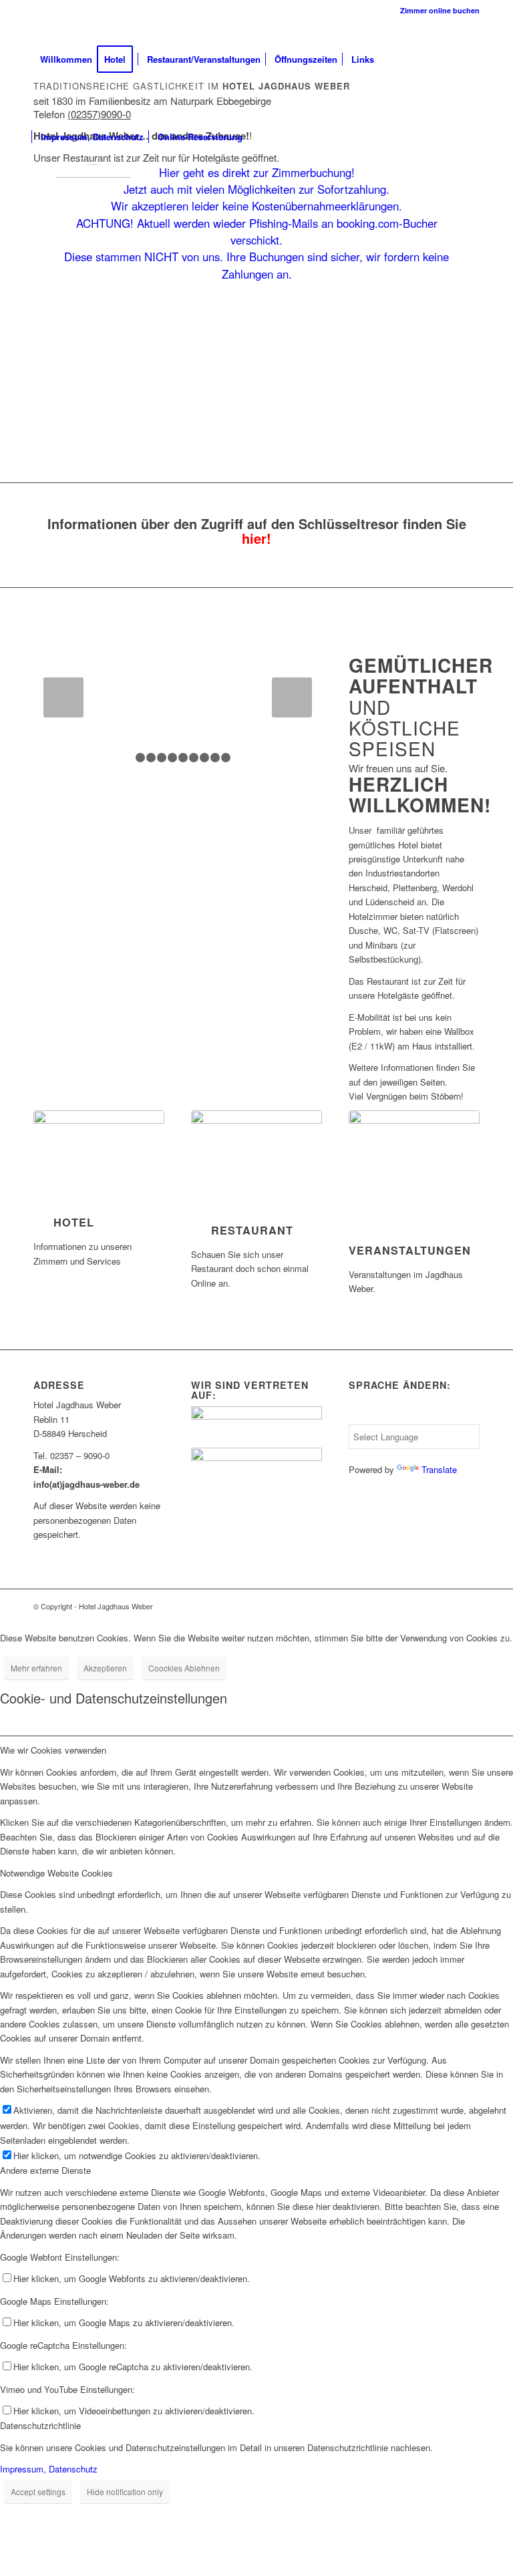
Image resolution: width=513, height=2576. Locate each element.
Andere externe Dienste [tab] (45, 2170)
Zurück (63, 697)
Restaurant (252, 1230)
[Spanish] (372, 1401)
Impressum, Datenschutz (49, 2469)
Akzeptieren (105, 1668)
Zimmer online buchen (440, 10)
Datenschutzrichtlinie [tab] (40, 2425)
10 (226, 758)
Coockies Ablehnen (184, 1668)
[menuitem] (437, 10)
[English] (356, 1401)
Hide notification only (125, 2491)
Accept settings (38, 2491)
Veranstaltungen (410, 1250)
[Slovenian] (468, 1401)
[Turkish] (372, 1416)
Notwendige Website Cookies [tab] (56, 1873)
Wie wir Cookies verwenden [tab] (53, 1750)
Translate (439, 1469)
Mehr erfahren (36, 1668)
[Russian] (436, 1401)
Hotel (74, 1222)
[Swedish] (356, 1416)
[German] (388, 1401)
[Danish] (404, 1401)
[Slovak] (452, 1401)
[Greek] (420, 1401)
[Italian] (404, 1416)
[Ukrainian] (388, 1416)
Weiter (292, 697)
